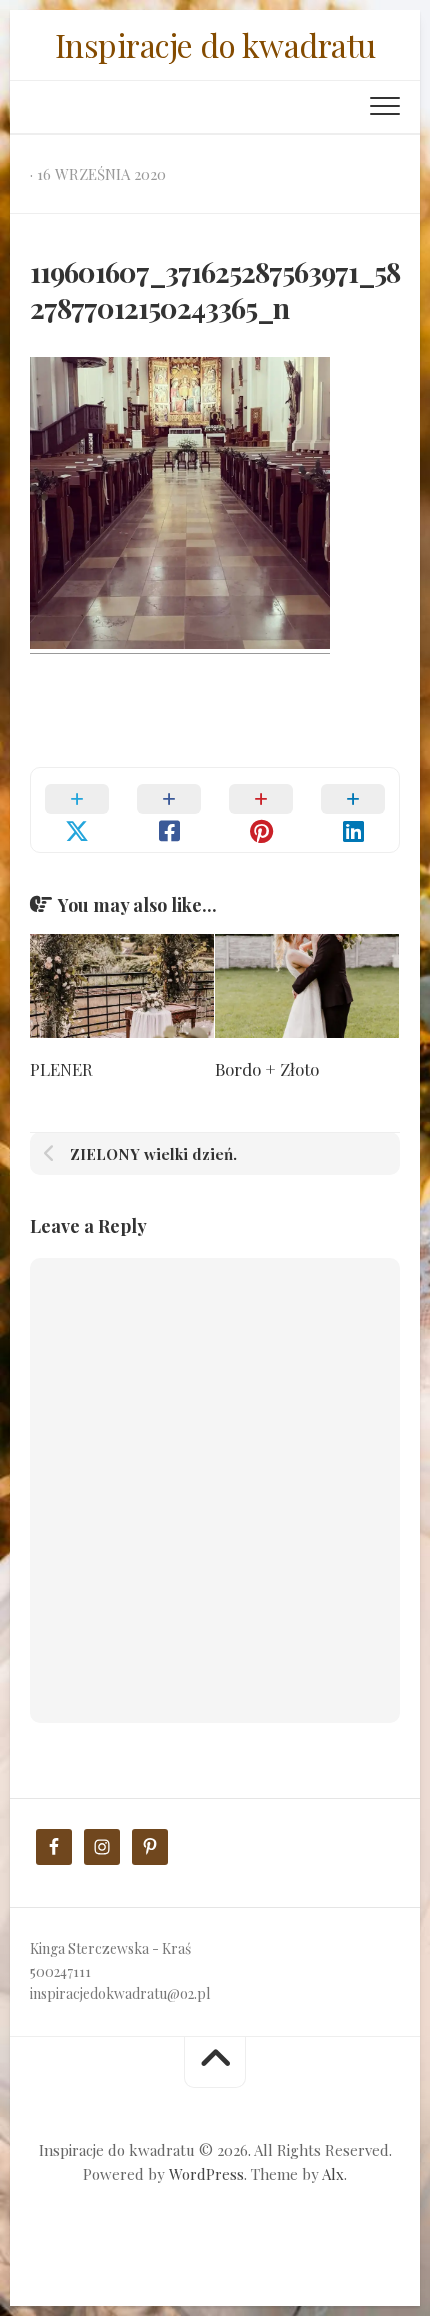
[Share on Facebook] (169, 810)
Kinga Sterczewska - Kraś (110, 1948)
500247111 (60, 1971)
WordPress (206, 2174)
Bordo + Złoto (267, 1069)
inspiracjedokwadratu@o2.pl (120, 1993)
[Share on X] (77, 810)
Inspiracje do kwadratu (215, 44)
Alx (333, 2174)
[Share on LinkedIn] (353, 810)
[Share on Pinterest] (261, 810)
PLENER (61, 1069)
